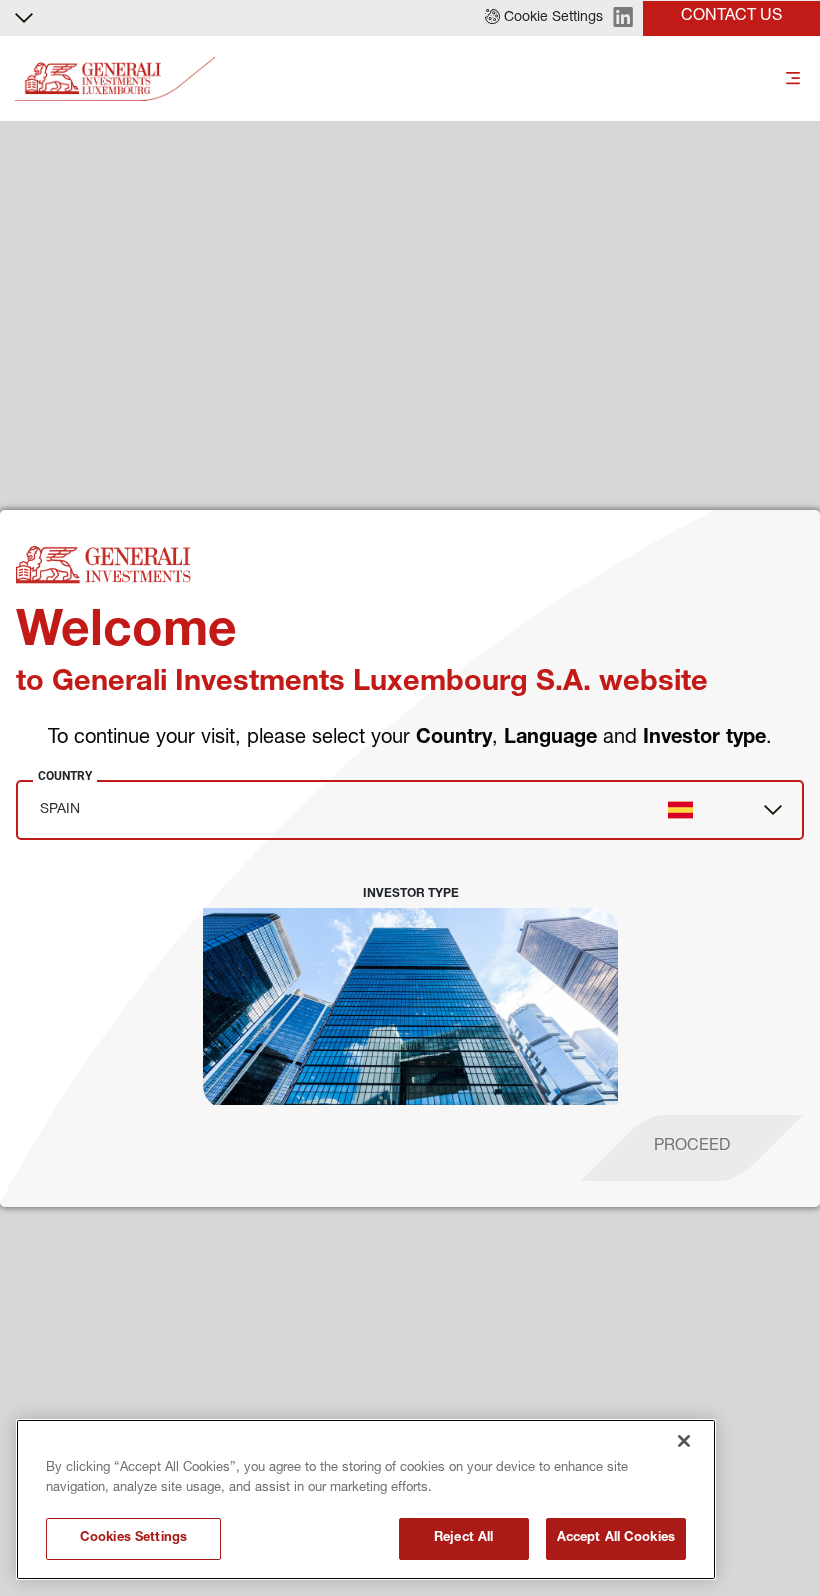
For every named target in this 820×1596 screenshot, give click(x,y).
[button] (544, 18)
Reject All (463, 1538)
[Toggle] (793, 79)
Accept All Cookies (616, 1538)
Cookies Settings (133, 1538)
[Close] (684, 1441)
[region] (366, 1499)
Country (65, 776)
